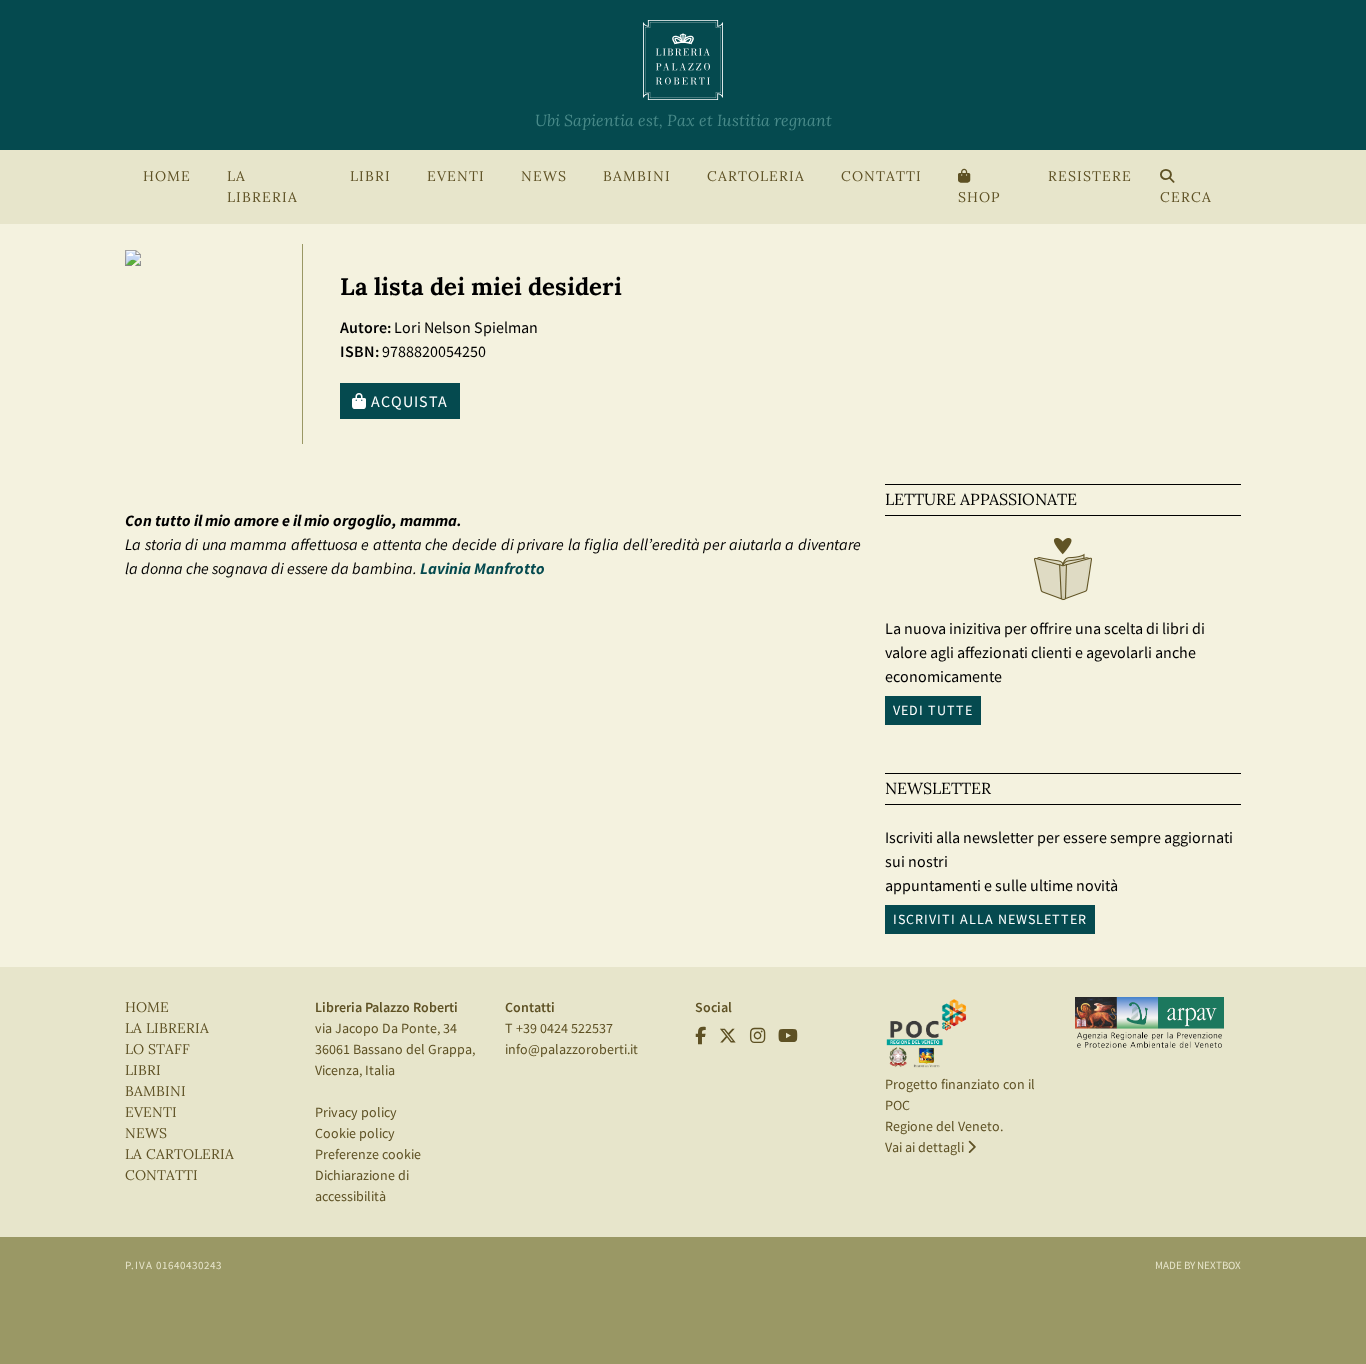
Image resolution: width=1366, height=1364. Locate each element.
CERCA (1186, 197)
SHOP (979, 197)
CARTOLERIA (756, 176)
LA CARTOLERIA (179, 1154)
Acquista (407, 401)
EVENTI (151, 1112)
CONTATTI (881, 176)
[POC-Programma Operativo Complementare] (926, 1032)
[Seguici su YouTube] (788, 1036)
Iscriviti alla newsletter (990, 919)
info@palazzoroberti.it (571, 1049)
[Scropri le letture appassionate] (1063, 574)
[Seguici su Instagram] (757, 1036)
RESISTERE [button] (1090, 176)
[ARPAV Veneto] (1149, 1023)
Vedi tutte (933, 710)
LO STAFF (157, 1049)
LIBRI (143, 1070)
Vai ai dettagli (926, 1147)
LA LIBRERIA (167, 1028)
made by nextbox (1198, 1265)
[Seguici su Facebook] (700, 1036)
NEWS (544, 176)
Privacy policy (356, 1112)
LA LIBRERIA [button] (262, 187)
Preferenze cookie (368, 1154)
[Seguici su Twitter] (728, 1036)
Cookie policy (355, 1133)
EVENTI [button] (456, 176)
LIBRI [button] (370, 176)
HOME (167, 176)
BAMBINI (637, 176)
